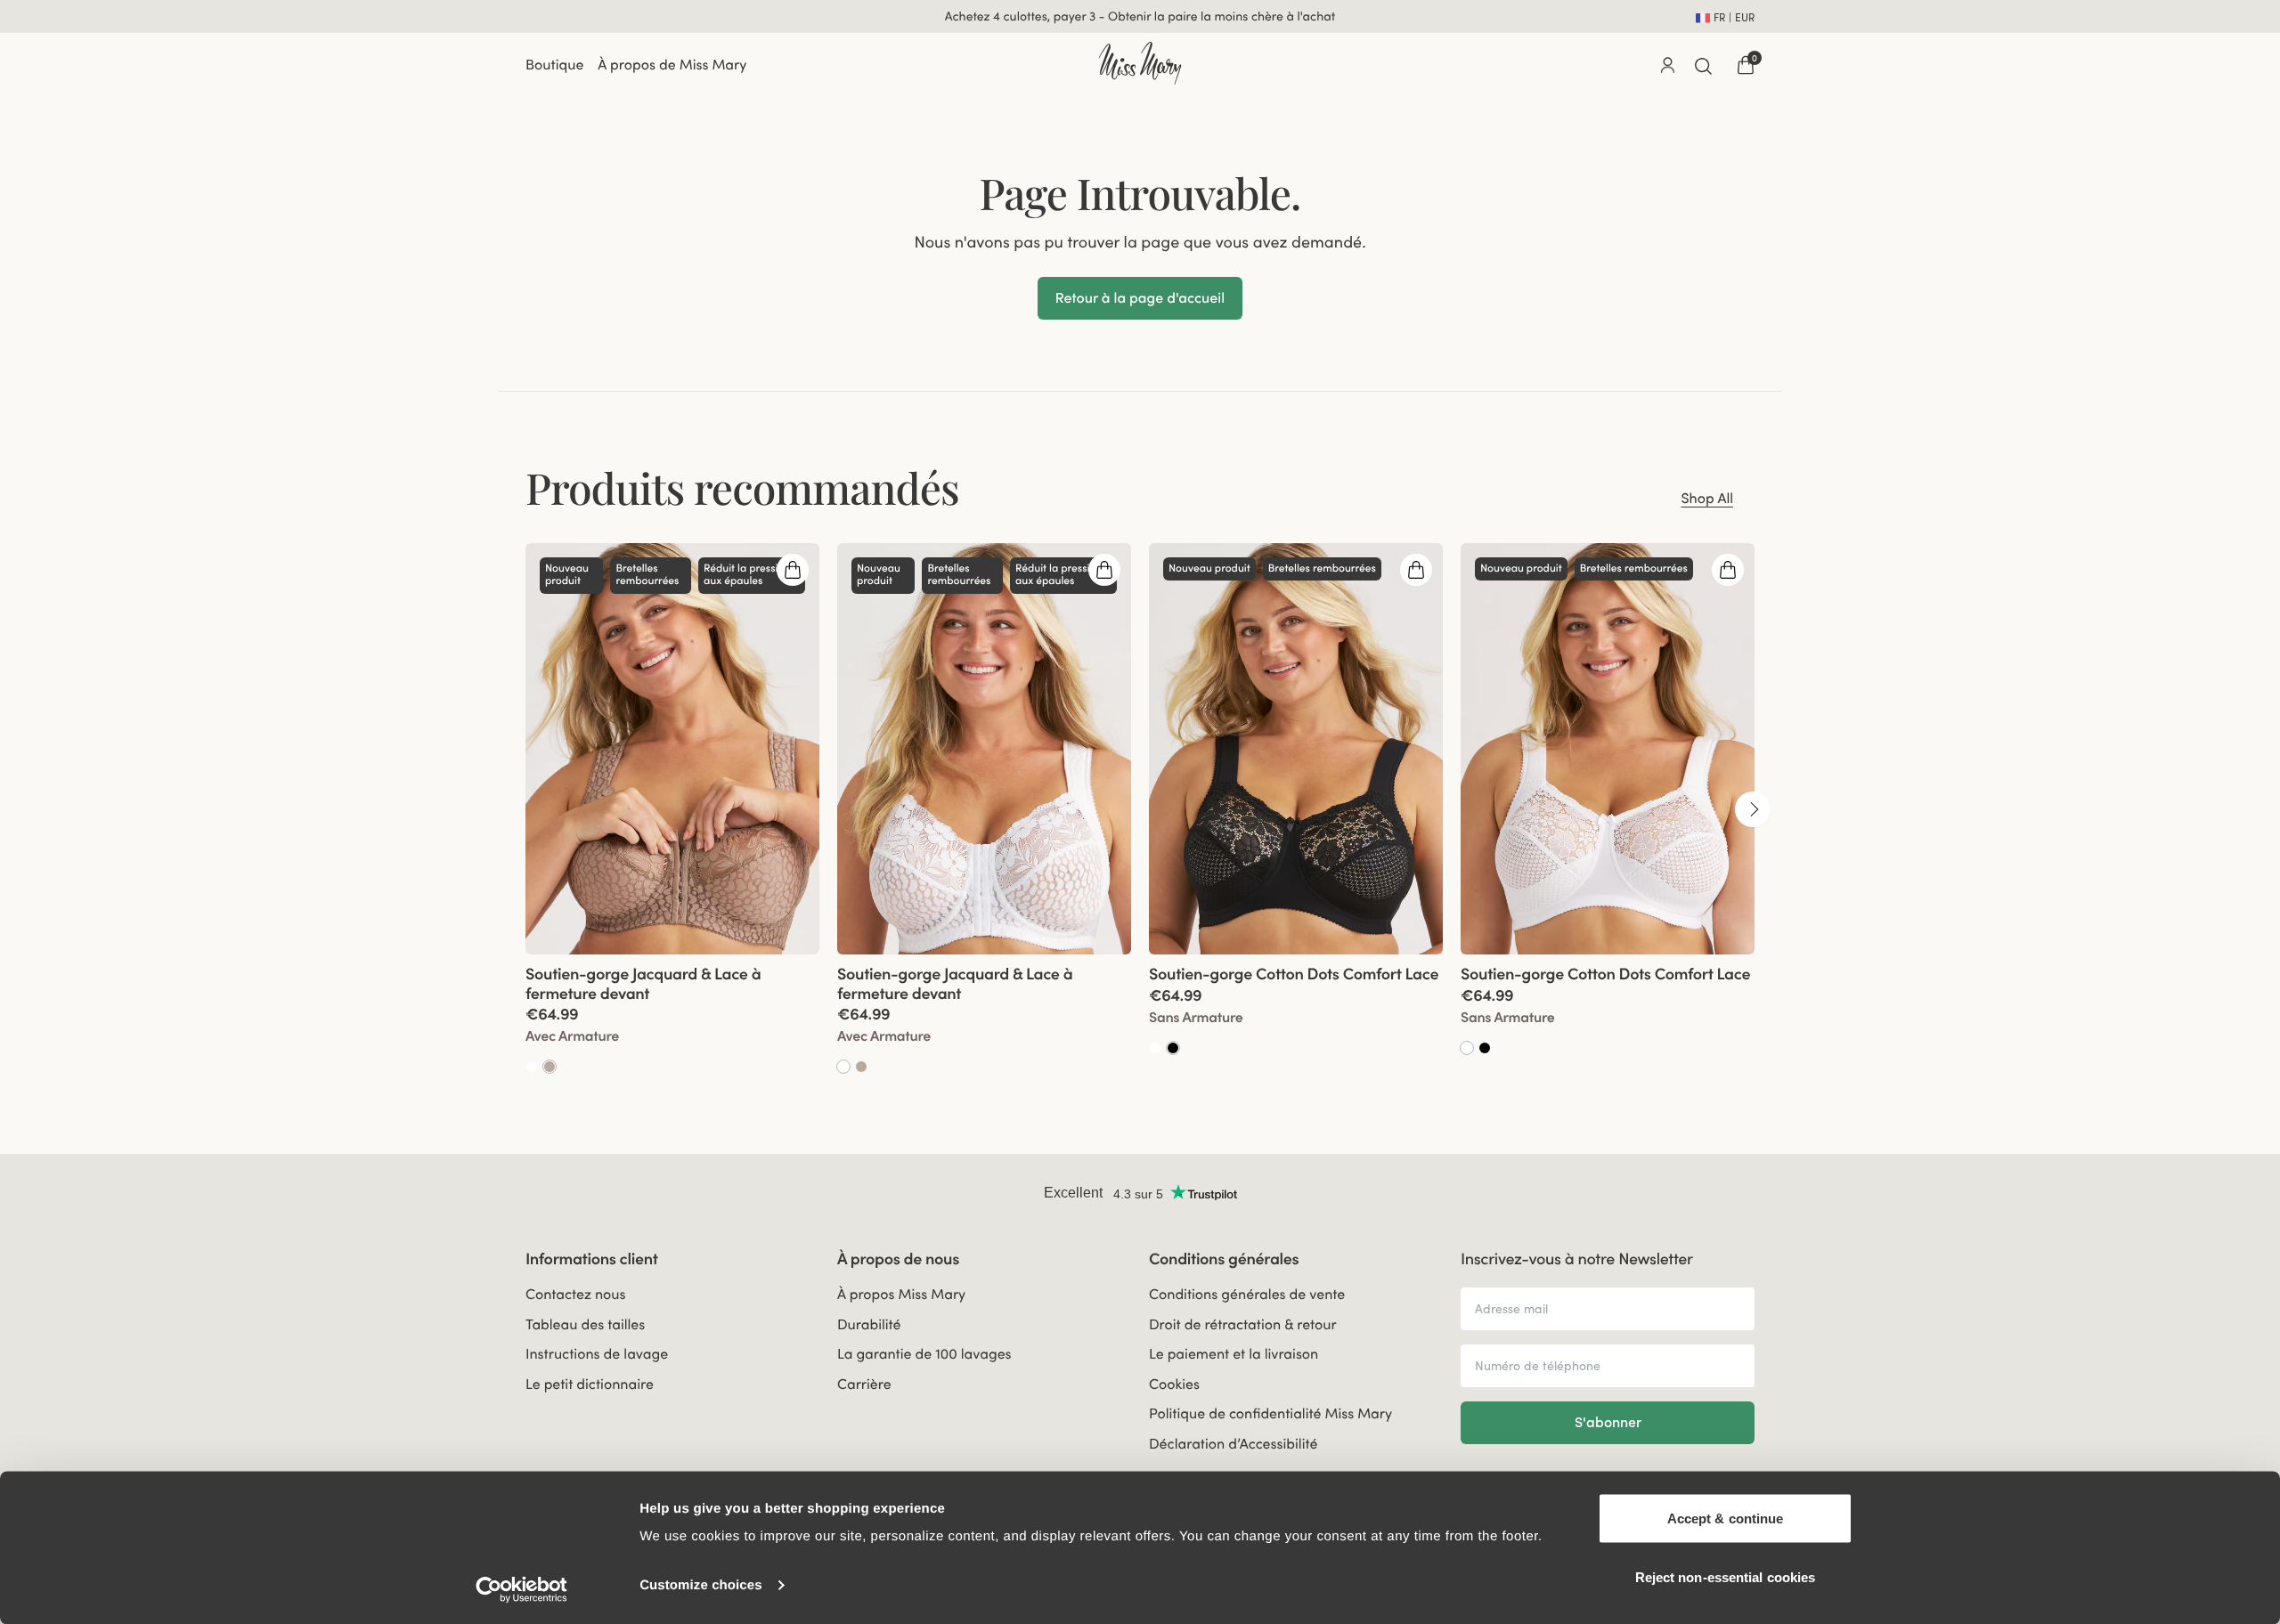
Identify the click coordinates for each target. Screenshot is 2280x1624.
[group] (672, 810)
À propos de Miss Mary (672, 66)
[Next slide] (1753, 811)
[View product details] (672, 1016)
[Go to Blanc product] (532, 1068)
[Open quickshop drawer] (793, 571)
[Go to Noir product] (1173, 1049)
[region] (1140, 810)
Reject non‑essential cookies (1726, 1576)
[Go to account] (1667, 66)
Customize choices (701, 1585)
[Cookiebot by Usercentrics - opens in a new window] (521, 1589)
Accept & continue (1726, 1518)
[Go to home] (1140, 63)
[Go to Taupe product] (550, 1068)
